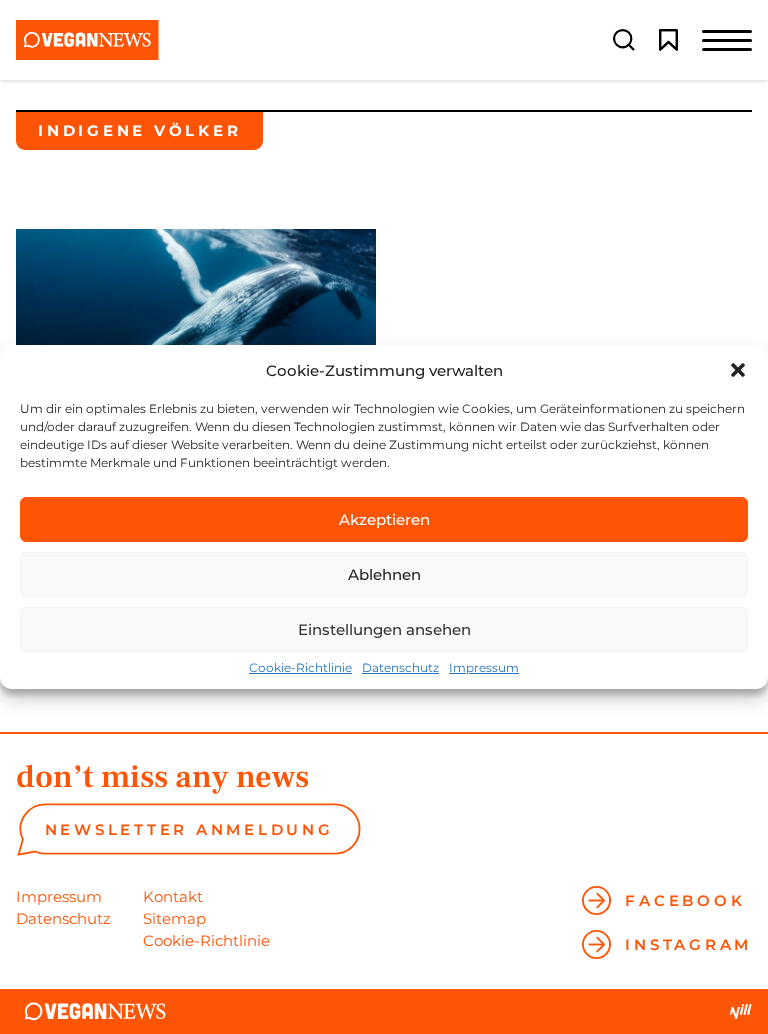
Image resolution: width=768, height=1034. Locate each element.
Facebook (685, 900)
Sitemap (174, 918)
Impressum (484, 668)
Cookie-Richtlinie (300, 668)
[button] (738, 370)
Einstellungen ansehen (384, 629)
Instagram (688, 944)
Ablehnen (384, 574)
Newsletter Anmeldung (189, 829)
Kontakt (173, 896)
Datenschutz (400, 668)
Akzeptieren (384, 519)
